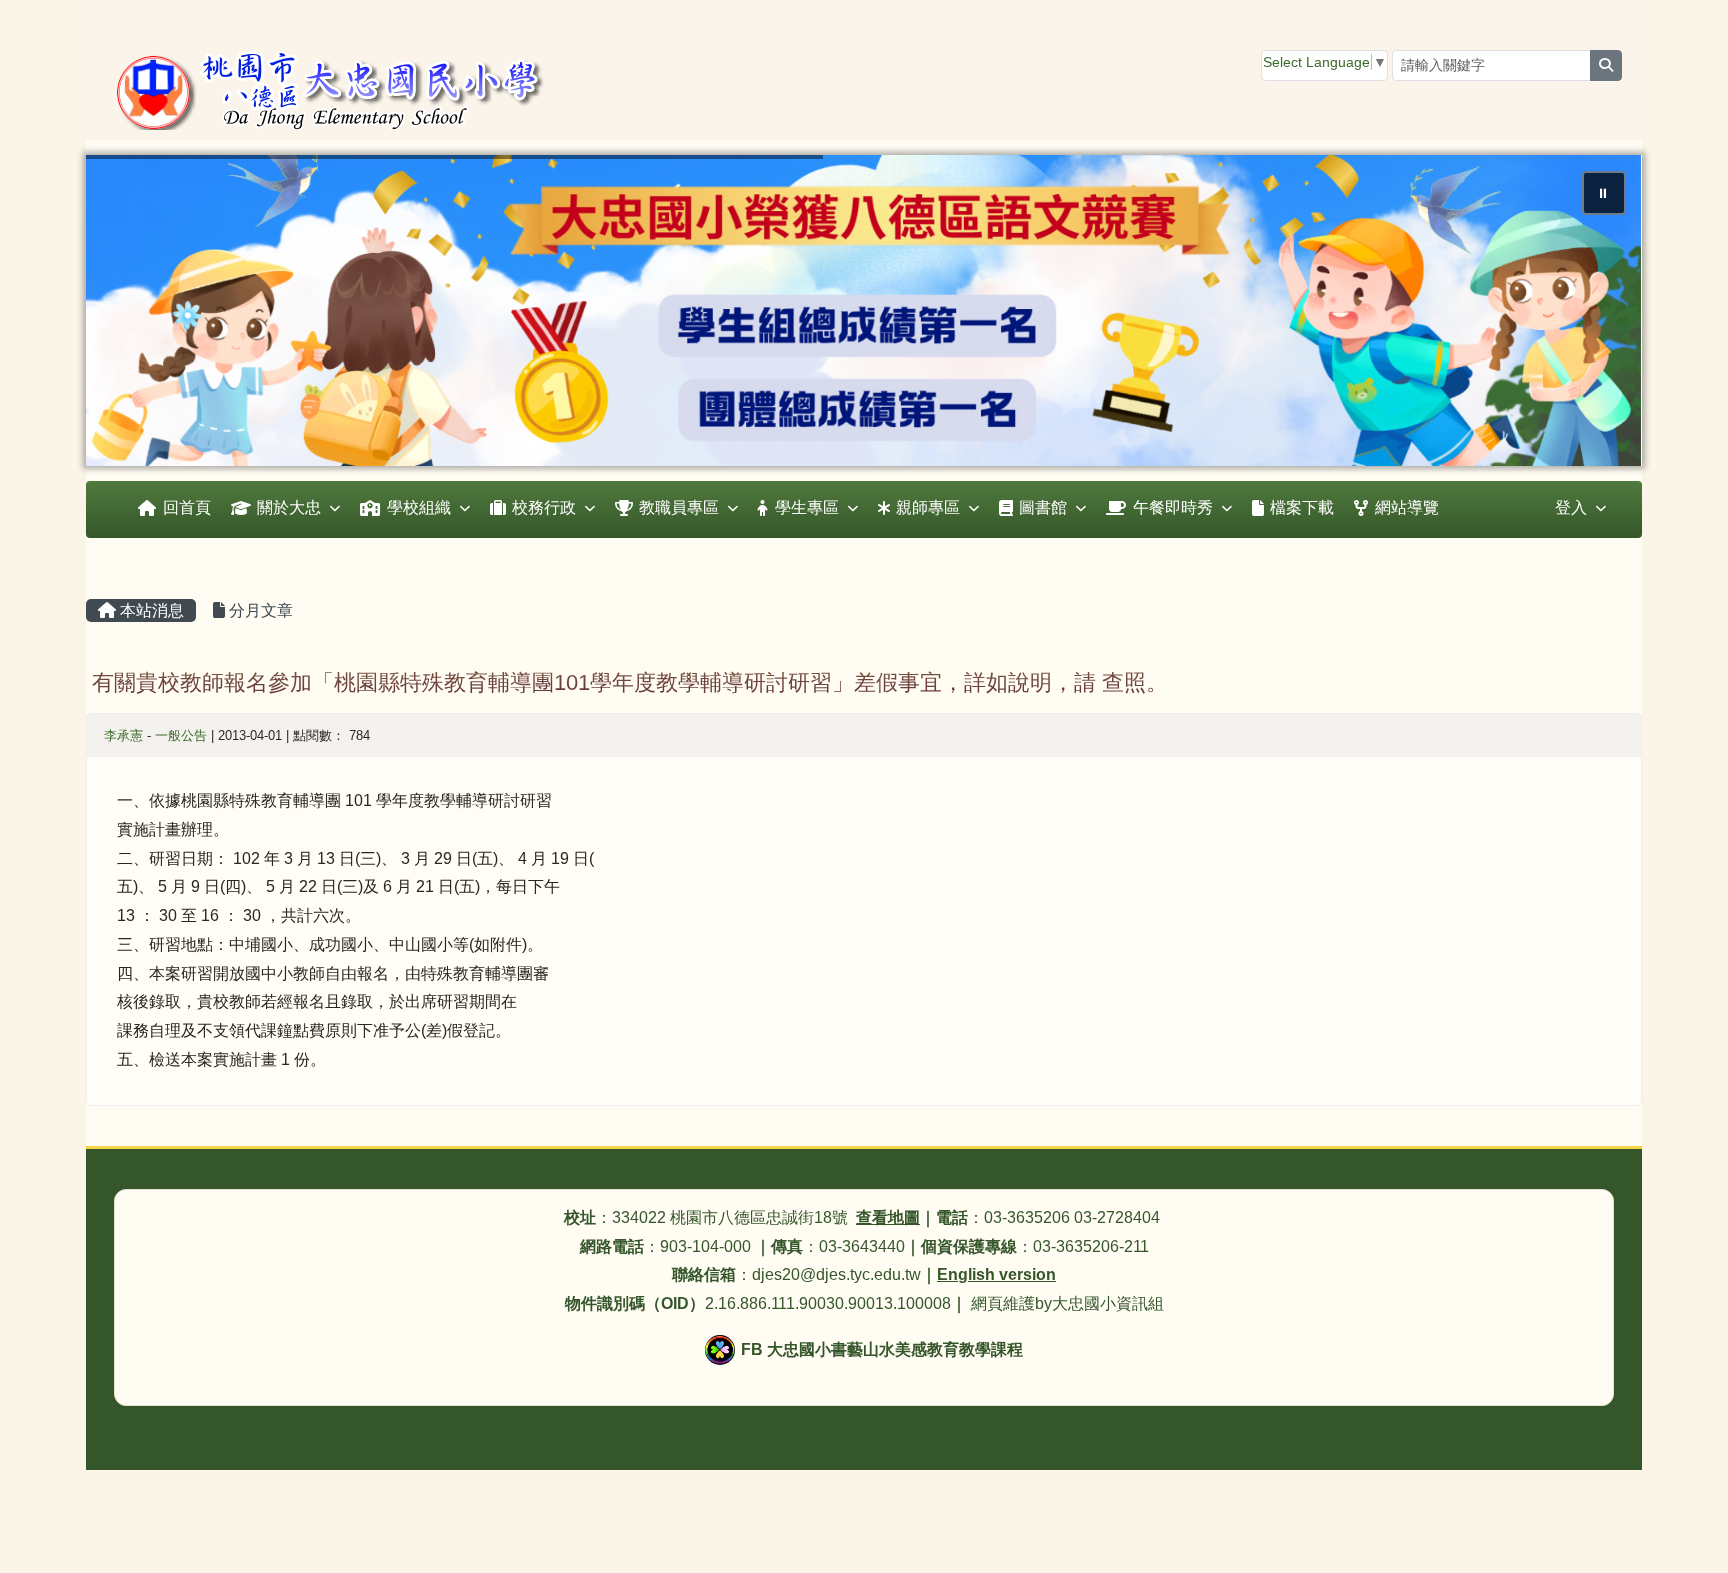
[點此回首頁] (863, 310)
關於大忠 (289, 507)
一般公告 (181, 735)
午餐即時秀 (1173, 507)
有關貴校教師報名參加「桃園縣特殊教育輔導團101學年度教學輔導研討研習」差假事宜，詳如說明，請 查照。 (630, 682)
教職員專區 (679, 507)
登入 (1571, 507)
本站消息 (150, 610)
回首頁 (187, 507)
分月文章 (259, 610)
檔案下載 (1302, 507)
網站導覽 (1407, 507)
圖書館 (1043, 507)
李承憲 (123, 735)
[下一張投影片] (1594, 315)
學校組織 (419, 507)
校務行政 (544, 507)
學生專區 (807, 507)
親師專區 (928, 507)
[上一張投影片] (134, 315)
